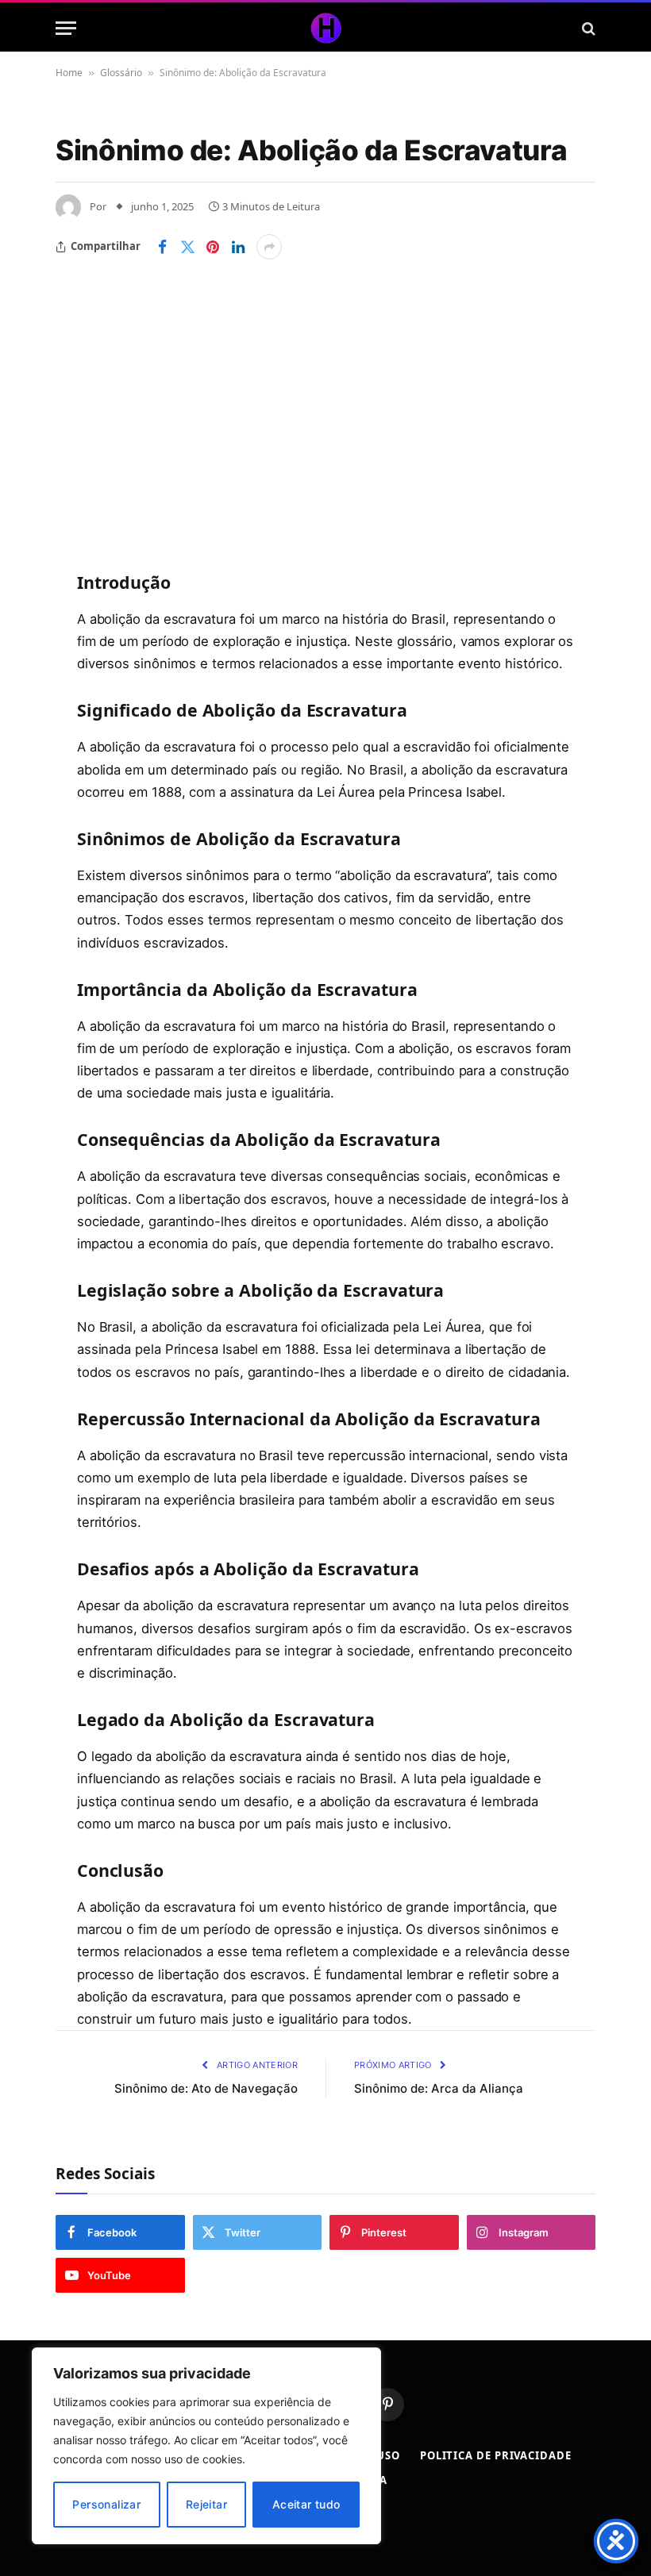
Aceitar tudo (306, 2504)
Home (69, 73)
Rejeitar (206, 2504)
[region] (206, 2446)
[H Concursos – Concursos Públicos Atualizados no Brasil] (325, 28)
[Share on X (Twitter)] (187, 247)
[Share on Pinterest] (213, 247)
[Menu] (66, 28)
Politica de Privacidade (496, 2455)
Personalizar (106, 2504)
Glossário (121, 73)
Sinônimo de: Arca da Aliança (439, 2088)
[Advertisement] (325, 379)
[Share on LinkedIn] (238, 247)
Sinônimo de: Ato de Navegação (206, 2088)
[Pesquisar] (587, 28)
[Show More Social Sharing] (269, 247)
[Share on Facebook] (162, 247)
